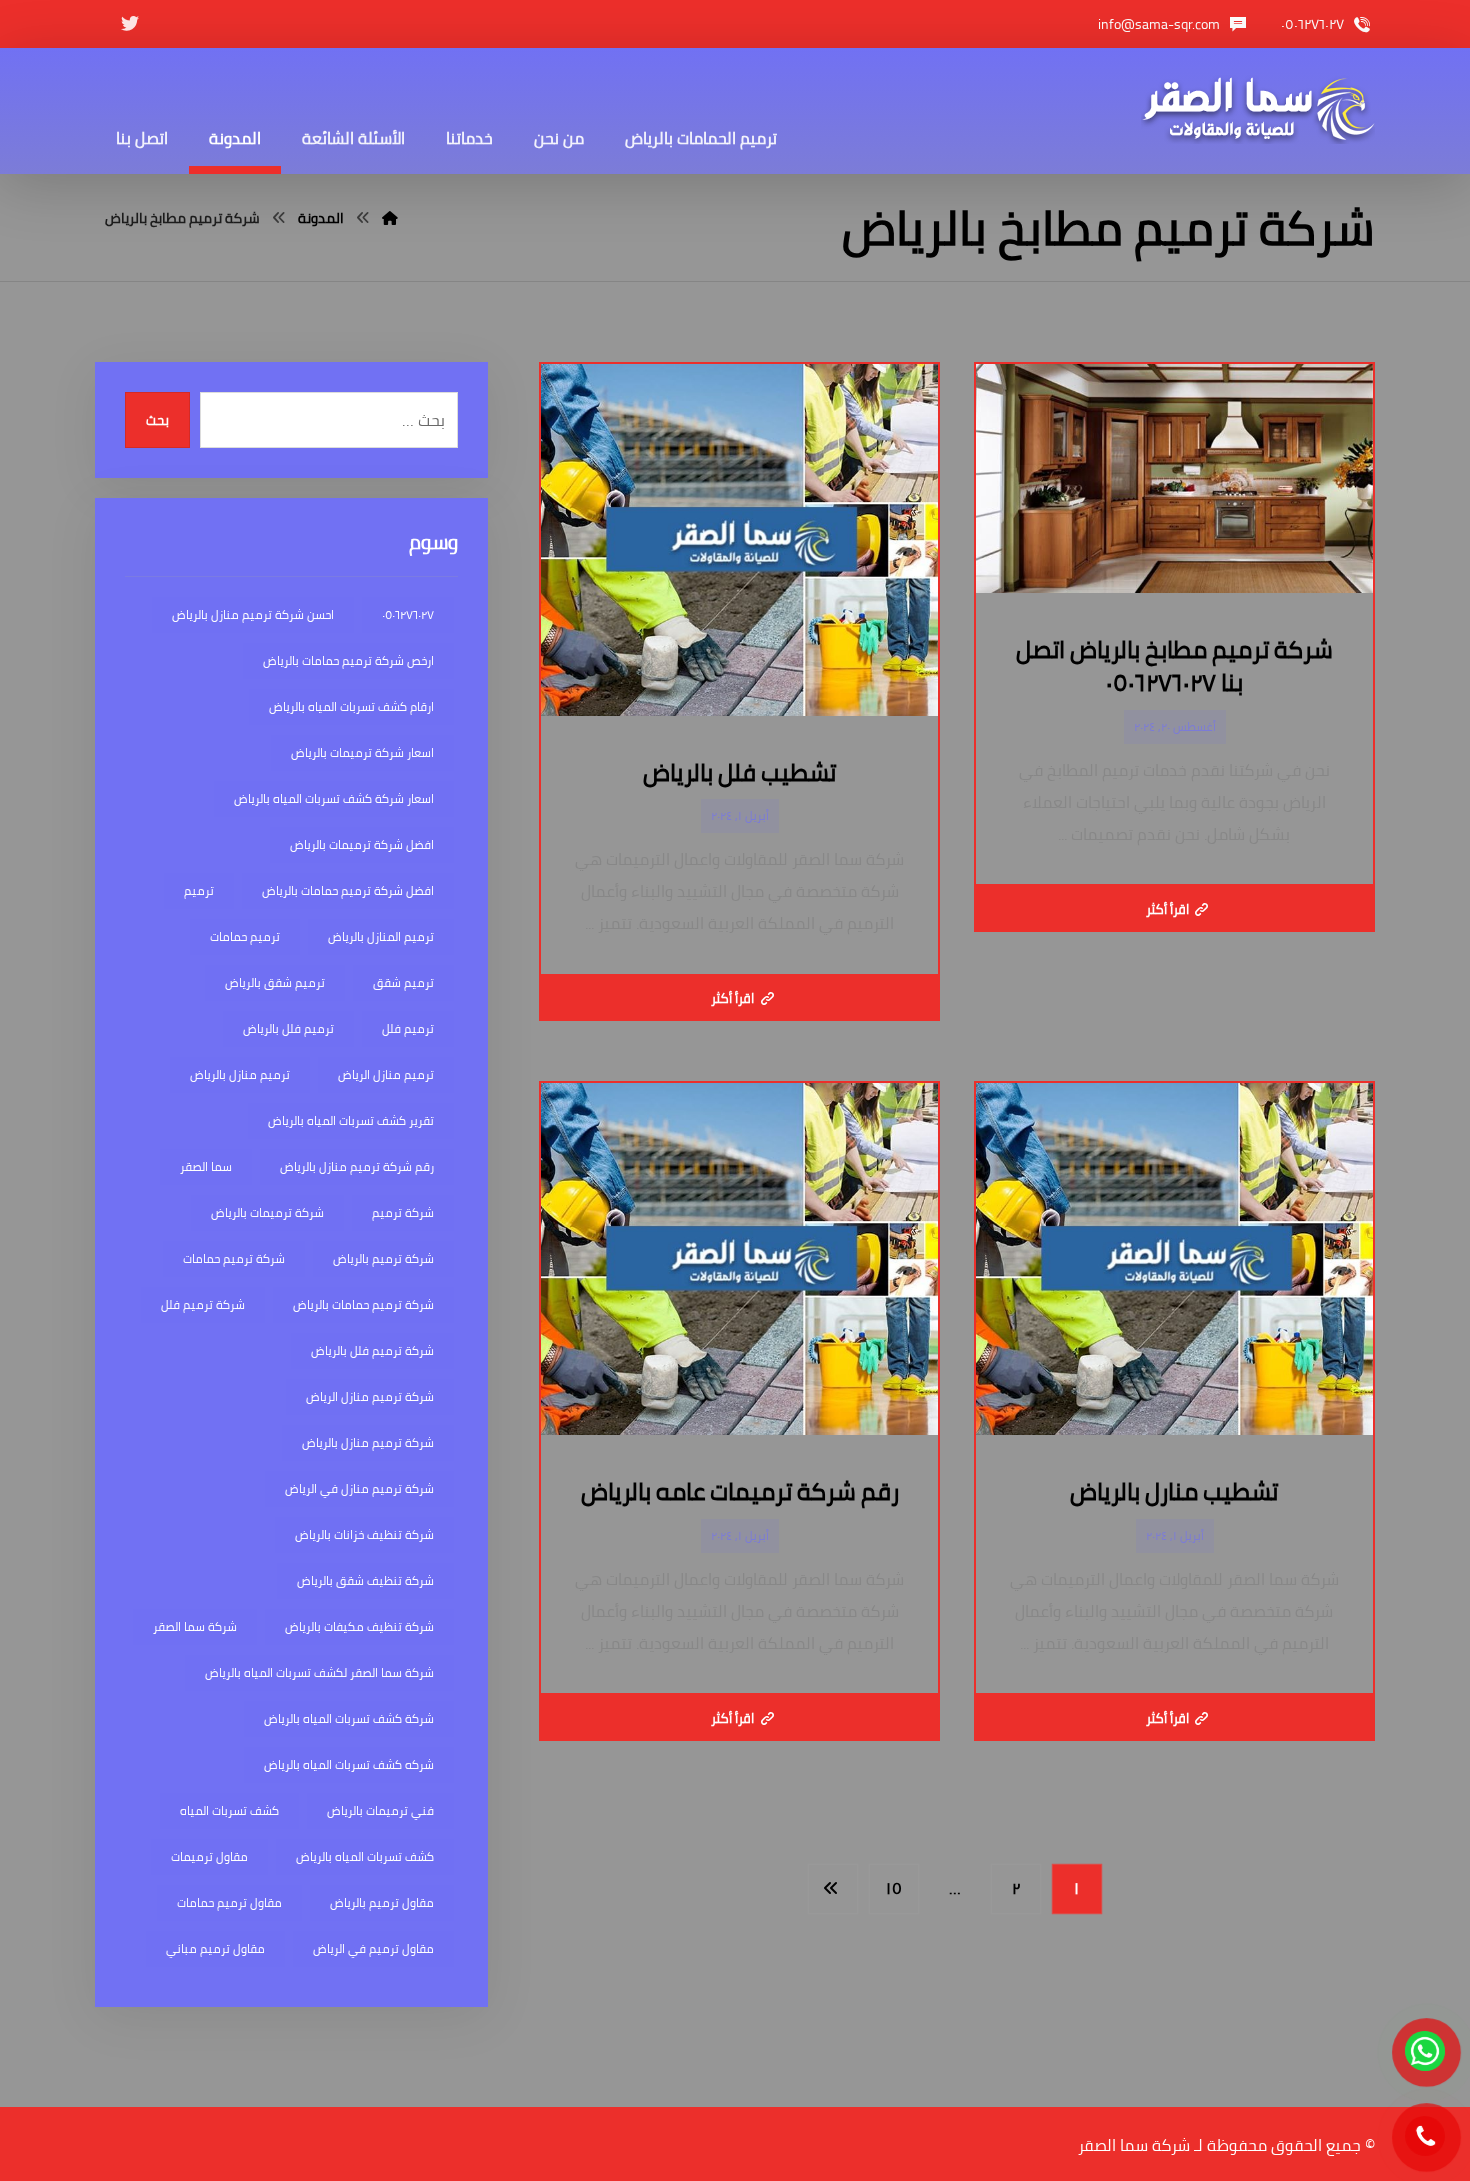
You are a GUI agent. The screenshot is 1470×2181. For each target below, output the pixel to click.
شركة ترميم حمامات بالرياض (363, 1304)
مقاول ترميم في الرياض (373, 1948)
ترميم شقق (403, 982)
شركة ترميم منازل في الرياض (359, 1488)
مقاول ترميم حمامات (229, 1902)
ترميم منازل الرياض (386, 1074)
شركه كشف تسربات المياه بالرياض (349, 1764)
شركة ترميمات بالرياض (267, 1212)
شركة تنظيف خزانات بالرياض (364, 1534)
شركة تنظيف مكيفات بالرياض (359, 1626)
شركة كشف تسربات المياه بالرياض (349, 1718)
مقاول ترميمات (209, 1856)
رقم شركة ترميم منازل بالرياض (357, 1166)
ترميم (199, 890)
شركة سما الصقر (195, 1626)
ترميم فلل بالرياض (288, 1028)
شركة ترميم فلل (203, 1304)
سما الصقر (206, 1166)
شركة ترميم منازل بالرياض (368, 1442)
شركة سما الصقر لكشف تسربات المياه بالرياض (319, 1672)
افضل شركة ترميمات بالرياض (362, 844)
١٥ (894, 1888)
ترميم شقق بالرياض (275, 982)
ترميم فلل (408, 1028)
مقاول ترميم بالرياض (382, 1902)
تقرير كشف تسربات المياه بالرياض (351, 1120)
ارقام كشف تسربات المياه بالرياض (351, 706)
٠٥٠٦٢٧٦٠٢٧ (408, 614)
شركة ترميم (403, 1212)
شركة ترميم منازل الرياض (370, 1396)
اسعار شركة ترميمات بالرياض (362, 752)
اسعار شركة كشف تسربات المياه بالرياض (334, 798)
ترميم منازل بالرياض (240, 1074)
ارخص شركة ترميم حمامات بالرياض (348, 660)
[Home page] (390, 218)
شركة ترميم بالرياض (383, 1258)
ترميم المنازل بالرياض (381, 936)
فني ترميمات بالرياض (380, 1810)
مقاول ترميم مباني (215, 1948)
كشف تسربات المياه (229, 1810)
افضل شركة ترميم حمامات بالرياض (348, 890)
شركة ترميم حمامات (234, 1258)
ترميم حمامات (245, 936)
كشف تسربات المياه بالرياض (365, 1856)
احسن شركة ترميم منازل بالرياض (253, 614)
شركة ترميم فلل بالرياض (372, 1350)
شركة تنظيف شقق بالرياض (365, 1580)
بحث (157, 420)
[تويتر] (130, 24)
